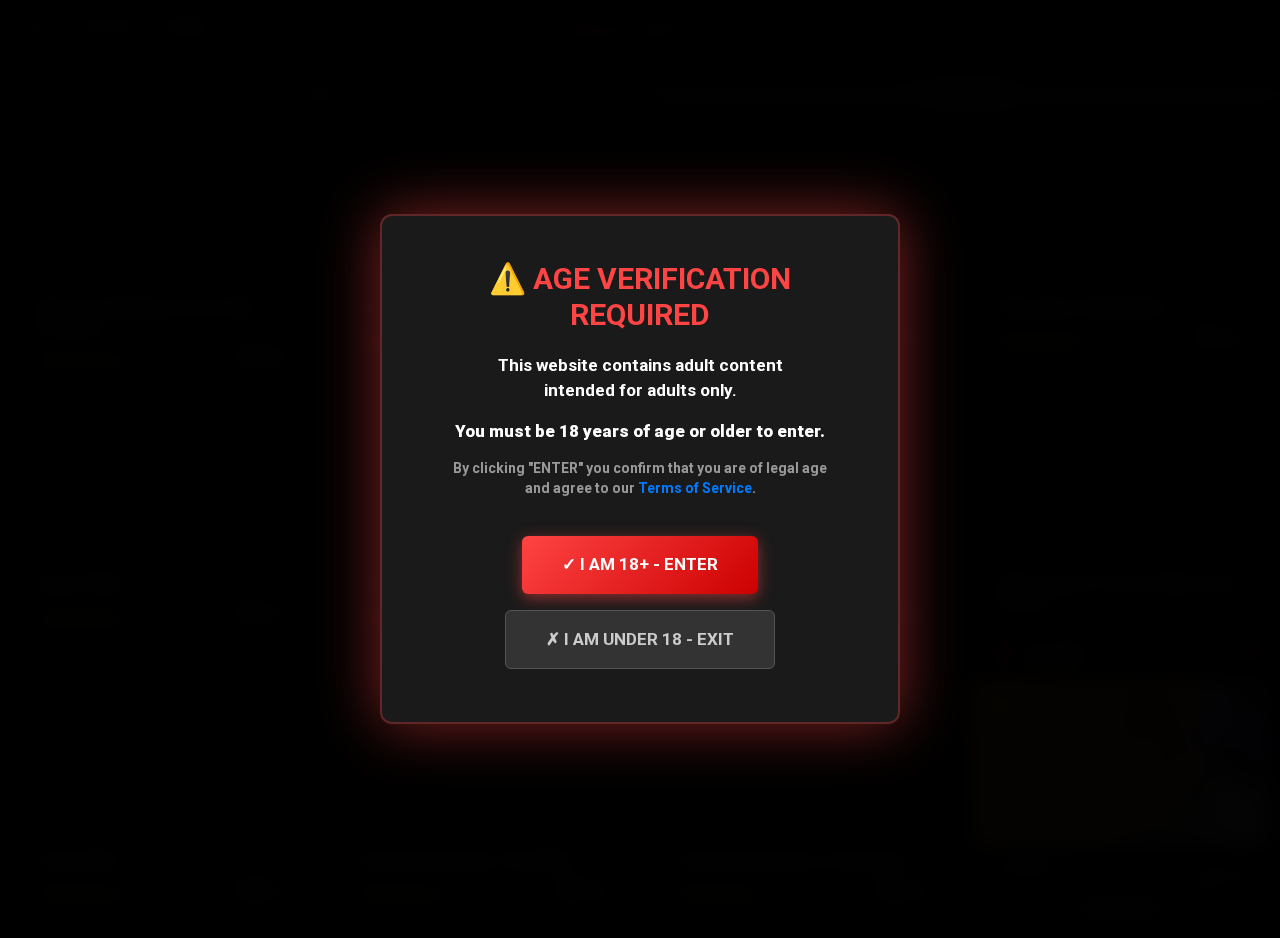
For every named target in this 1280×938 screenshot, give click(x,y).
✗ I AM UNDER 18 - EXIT (640, 639)
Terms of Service (695, 488)
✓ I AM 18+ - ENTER (640, 564)
